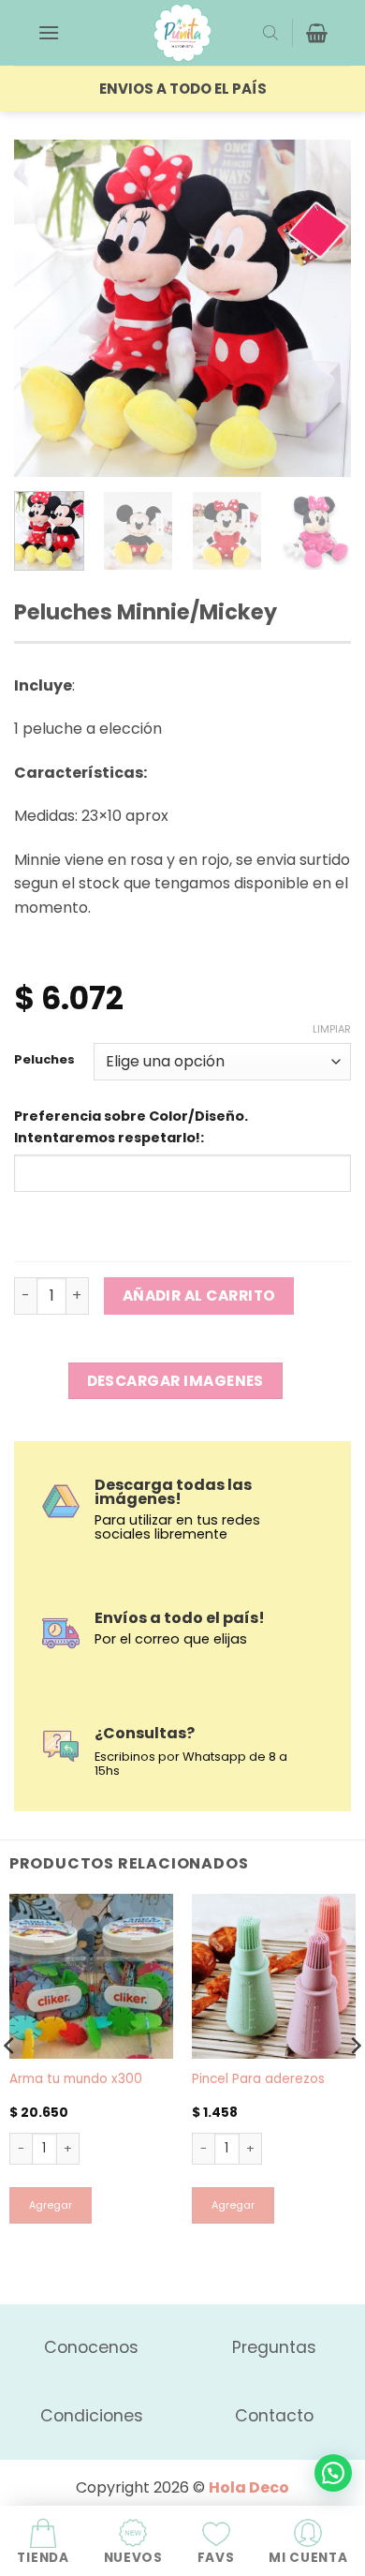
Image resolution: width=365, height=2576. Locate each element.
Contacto (274, 2416)
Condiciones (92, 2416)
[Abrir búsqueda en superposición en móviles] (270, 33)
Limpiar (332, 1029)
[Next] (321, 308)
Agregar (51, 2205)
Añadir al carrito (199, 1295)
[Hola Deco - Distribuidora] (182, 33)
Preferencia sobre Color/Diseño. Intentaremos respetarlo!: (131, 1127)
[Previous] (44, 308)
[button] (49, 32)
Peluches (44, 1060)
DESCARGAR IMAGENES (175, 1381)
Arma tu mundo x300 (76, 2079)
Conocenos (91, 2347)
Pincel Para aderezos (258, 2079)
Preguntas (274, 2347)
